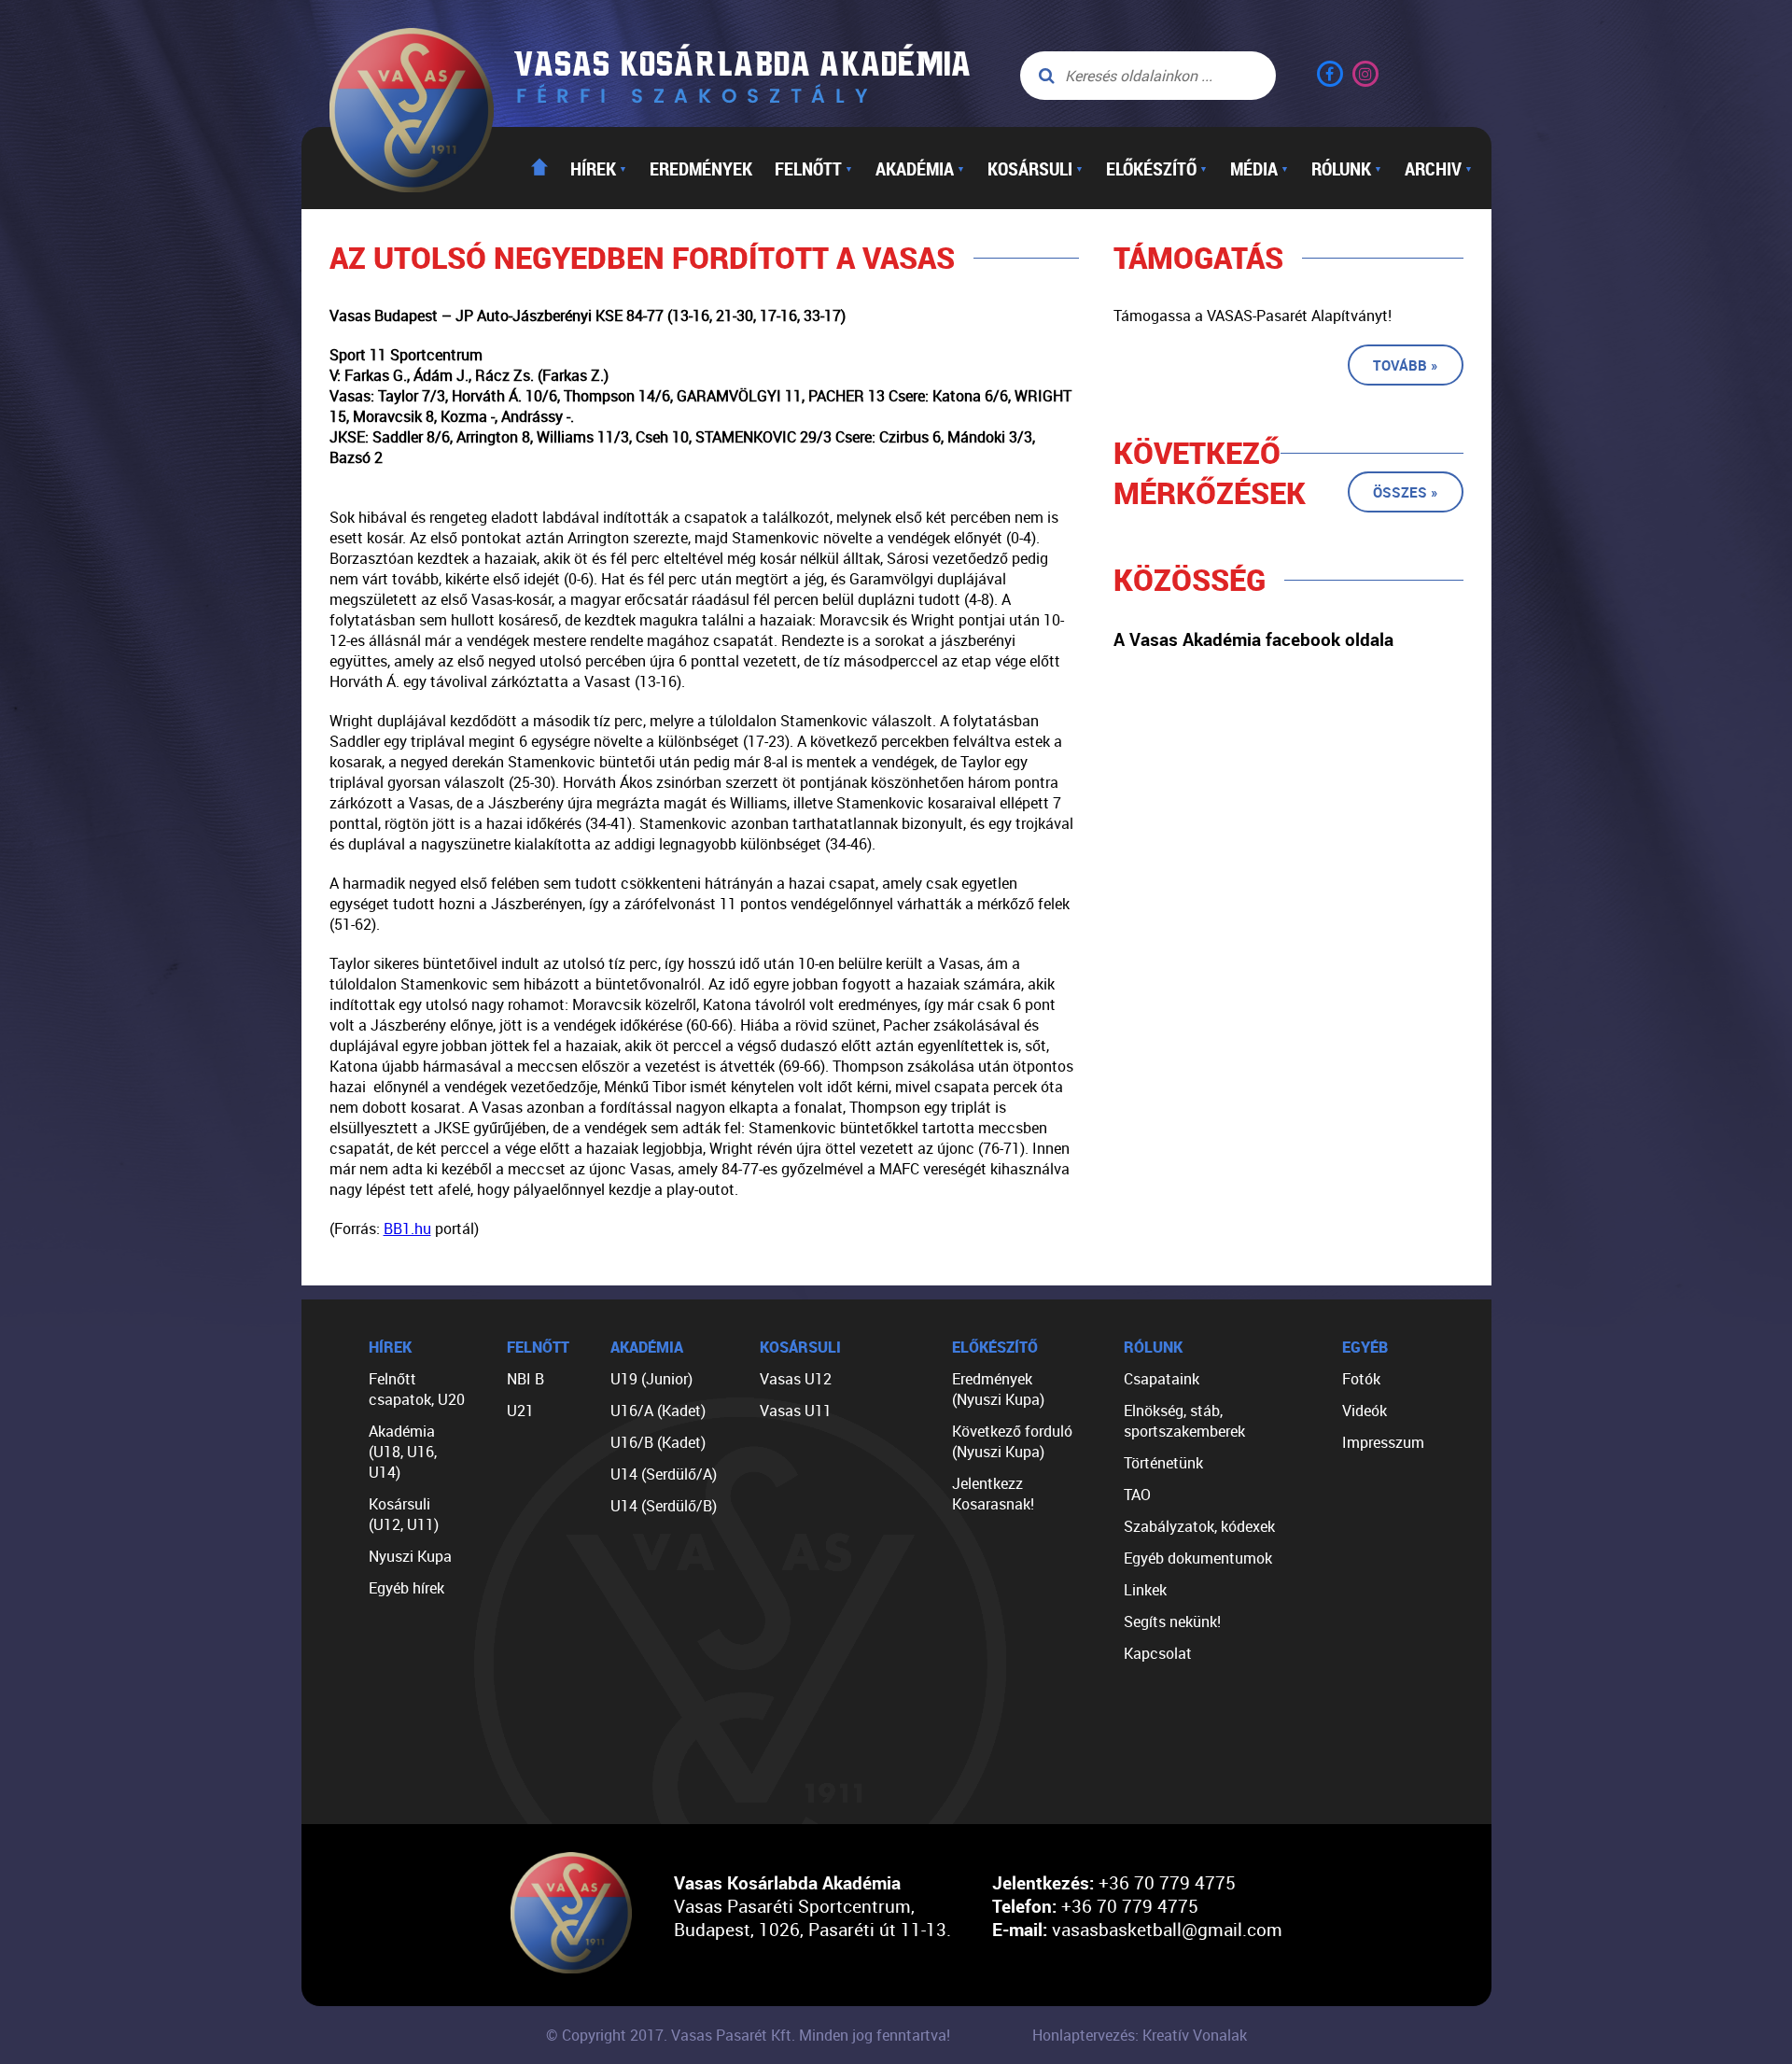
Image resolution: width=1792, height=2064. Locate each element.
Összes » (1406, 492)
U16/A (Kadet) (658, 1411)
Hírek (599, 168)
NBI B (525, 1379)
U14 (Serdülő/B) (664, 1506)
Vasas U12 (796, 1379)
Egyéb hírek (406, 1588)
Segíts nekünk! (1172, 1622)
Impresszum (1383, 1442)
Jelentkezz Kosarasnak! (993, 1494)
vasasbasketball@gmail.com (1167, 1929)
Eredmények (701, 168)
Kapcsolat (1158, 1653)
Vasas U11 (796, 1411)
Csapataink (1162, 1379)
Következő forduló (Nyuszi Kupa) (1012, 1441)
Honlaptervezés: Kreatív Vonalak (1140, 2035)
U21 (520, 1411)
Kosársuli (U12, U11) (404, 1514)
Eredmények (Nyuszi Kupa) (998, 1389)
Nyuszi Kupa (410, 1556)
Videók (1365, 1411)
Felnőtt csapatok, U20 (417, 1389)
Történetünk (1163, 1463)
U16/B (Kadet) (658, 1442)
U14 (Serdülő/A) (664, 1474)
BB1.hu (407, 1229)
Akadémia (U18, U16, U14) (403, 1452)
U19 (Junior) (651, 1379)
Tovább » (1406, 365)
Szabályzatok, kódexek (1199, 1526)
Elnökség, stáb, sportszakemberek (1184, 1421)
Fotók (1361, 1379)
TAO (1137, 1495)
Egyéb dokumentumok (1198, 1558)
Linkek (1145, 1590)
